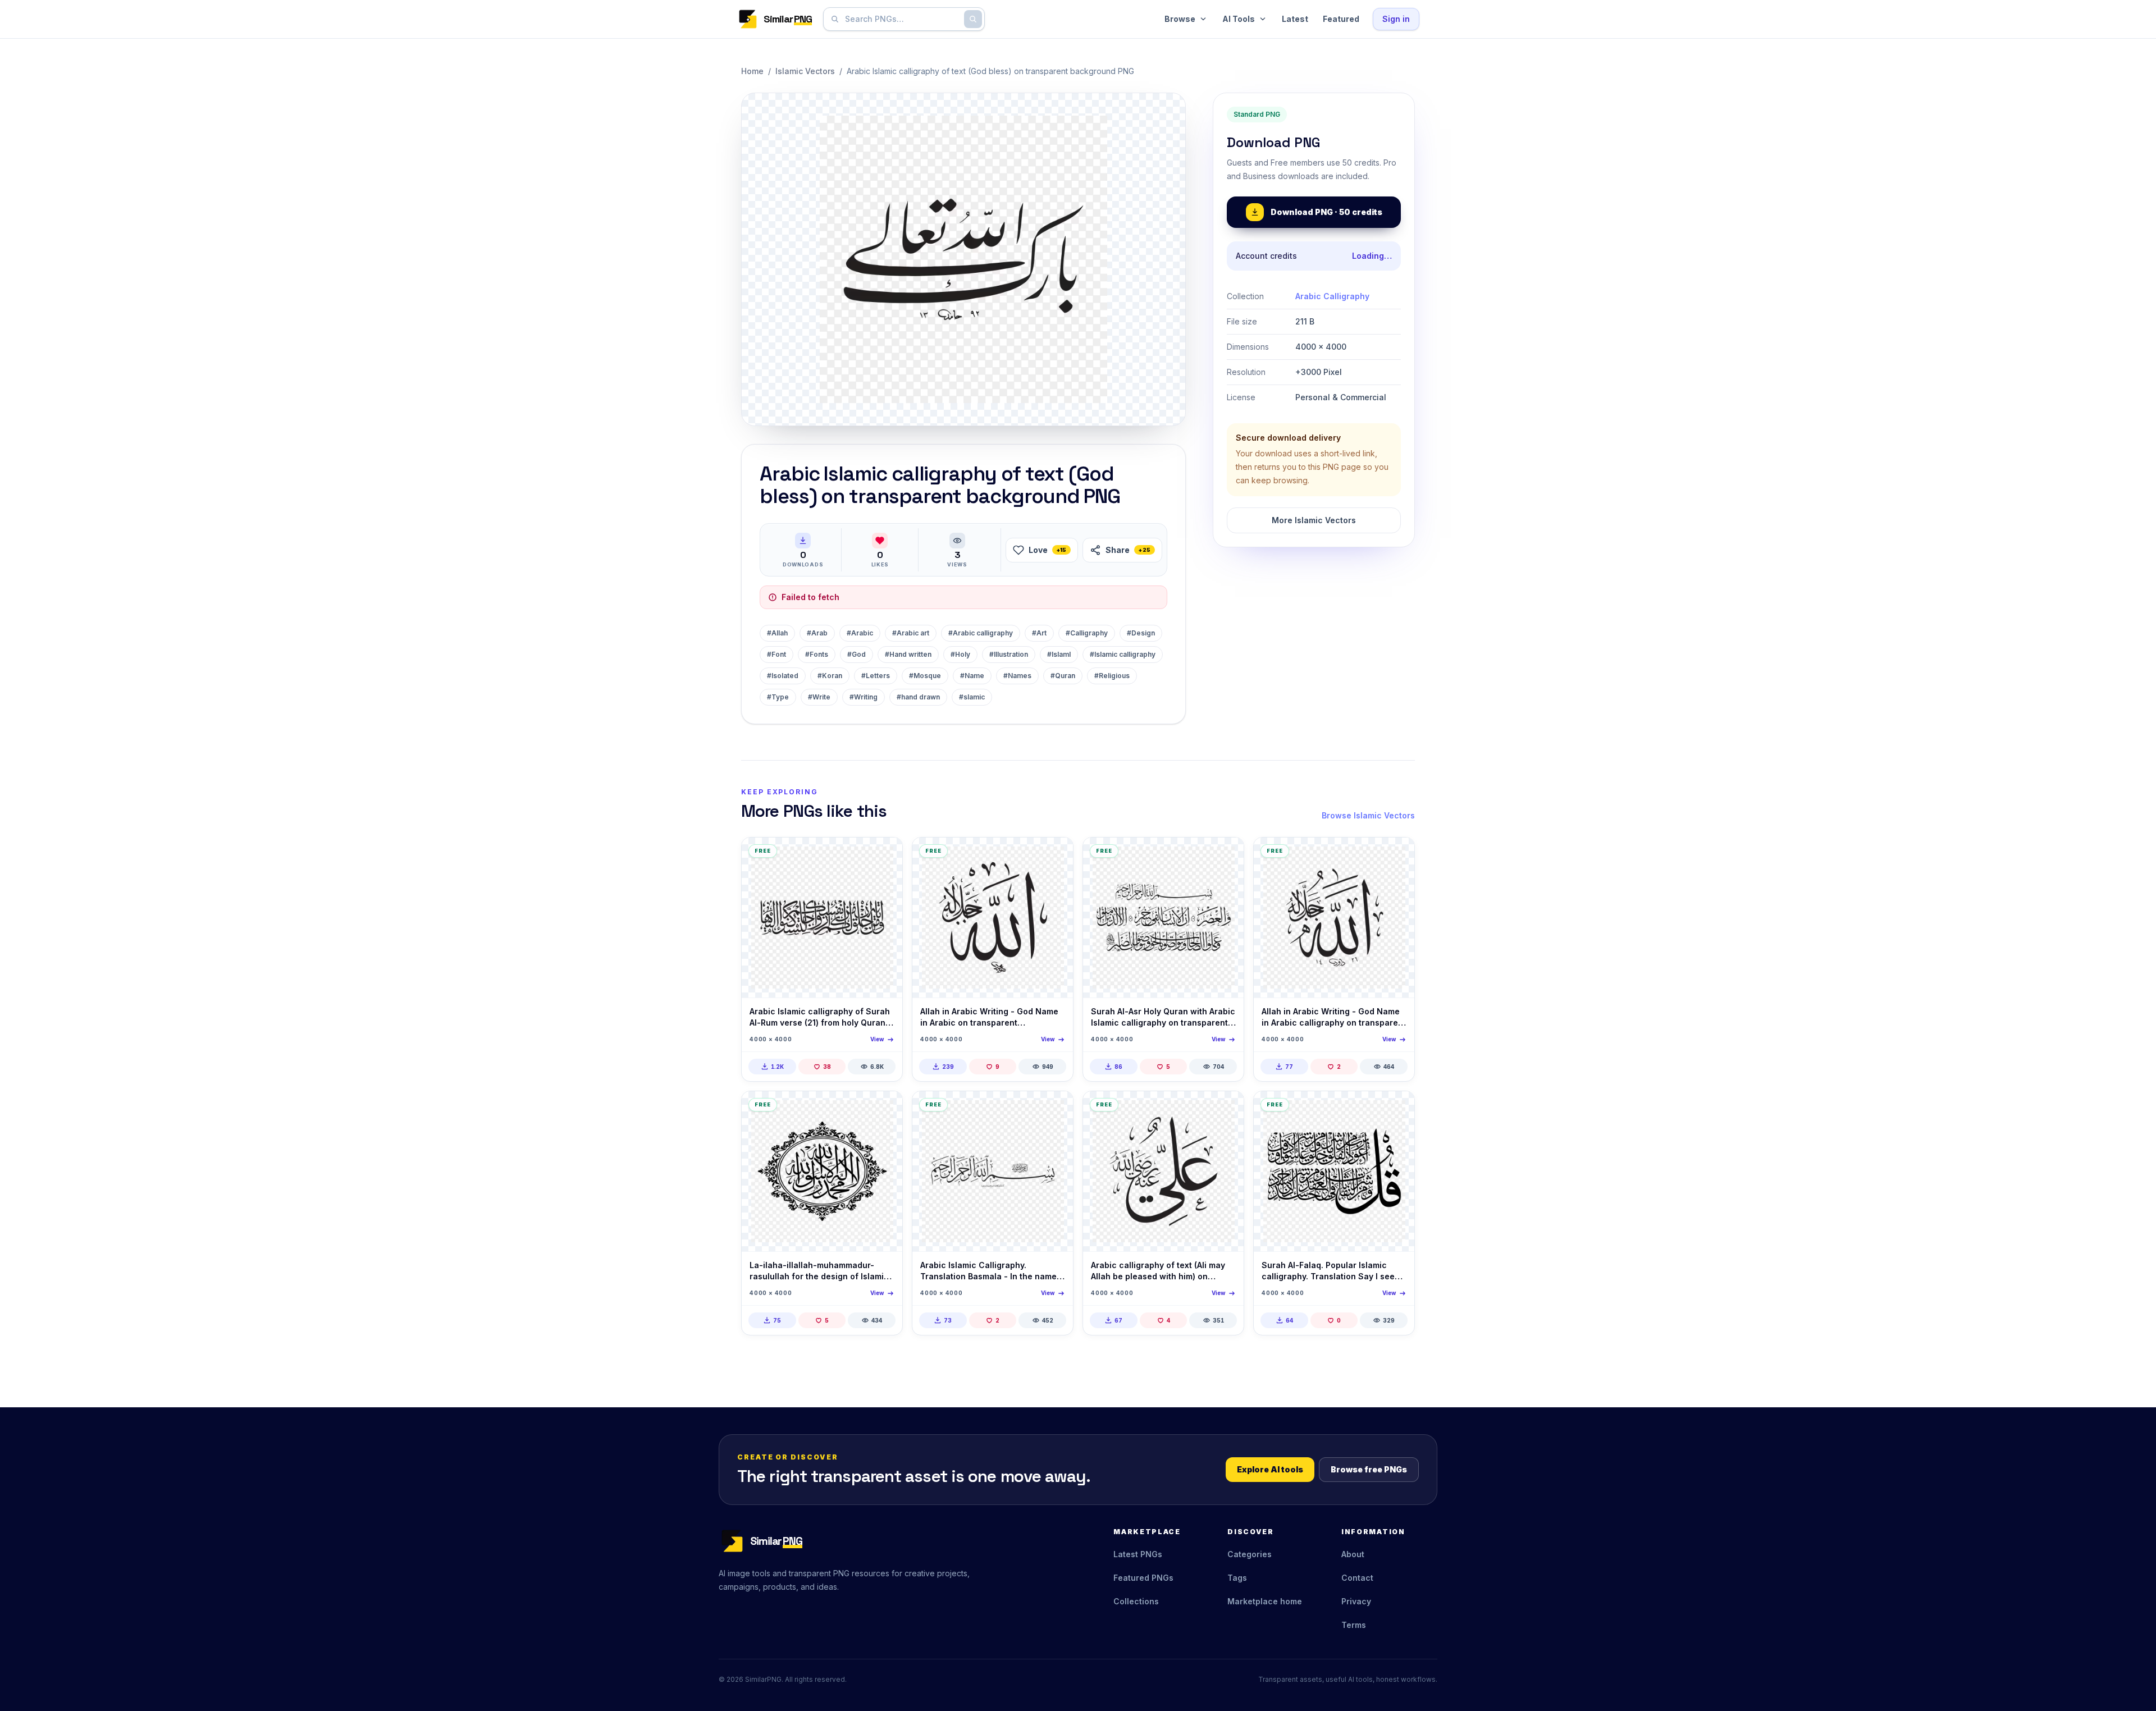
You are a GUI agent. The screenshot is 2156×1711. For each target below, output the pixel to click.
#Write (819, 697)
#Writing (864, 697)
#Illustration (1009, 654)
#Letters (876, 676)
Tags (1237, 1578)
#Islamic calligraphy (1123, 654)
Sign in (1396, 19)
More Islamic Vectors (1314, 520)
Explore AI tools (1270, 1469)
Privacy (1356, 1601)
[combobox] (902, 19)
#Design (1141, 633)
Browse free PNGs (1369, 1469)
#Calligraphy (1087, 633)
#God (857, 654)
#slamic (972, 697)
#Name (972, 676)
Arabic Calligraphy (1332, 296)
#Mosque (925, 676)
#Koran (830, 676)
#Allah (777, 633)
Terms (1354, 1625)
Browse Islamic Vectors (1368, 815)
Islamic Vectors (805, 71)
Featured (1341, 19)
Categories (1250, 1554)
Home (752, 71)
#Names (1017, 676)
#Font (776, 654)
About (1353, 1554)
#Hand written (908, 654)
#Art (1039, 633)
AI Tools (1239, 19)
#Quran (1063, 676)
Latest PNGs (1138, 1554)
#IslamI (1059, 654)
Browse (1180, 19)
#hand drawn (918, 697)
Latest (1295, 19)
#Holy (960, 654)
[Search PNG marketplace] (973, 19)
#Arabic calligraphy (981, 633)
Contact (1357, 1578)
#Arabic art (911, 633)
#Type (778, 697)
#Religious (1112, 676)
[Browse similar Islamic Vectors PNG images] (884, 856)
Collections (1136, 1601)
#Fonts (817, 654)
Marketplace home (1265, 1601)
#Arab (817, 633)
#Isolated (783, 676)
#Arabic (860, 633)
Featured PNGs (1143, 1578)
